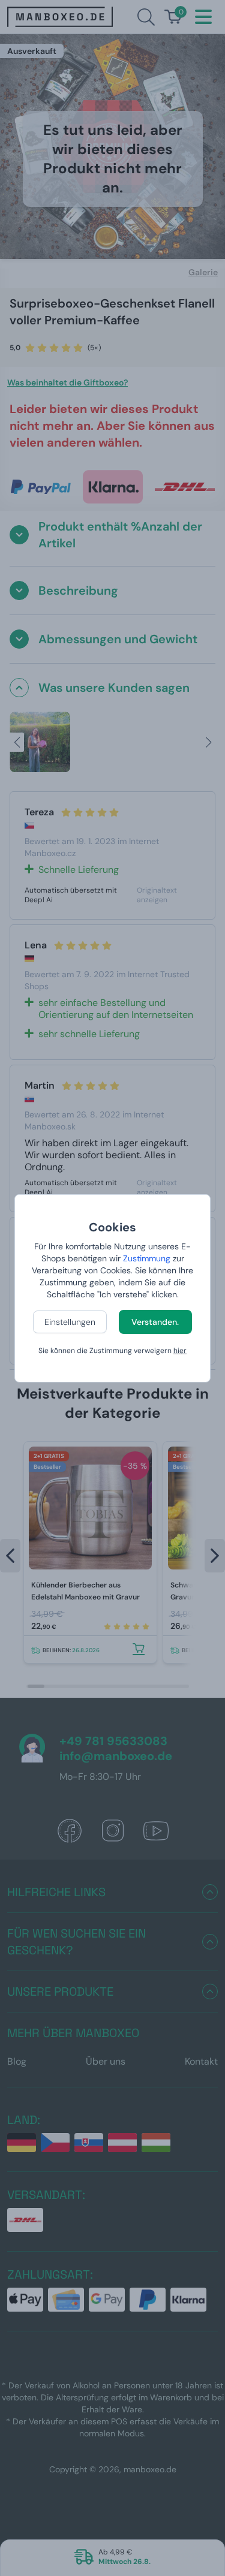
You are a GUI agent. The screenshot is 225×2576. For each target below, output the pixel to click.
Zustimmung (147, 1258)
